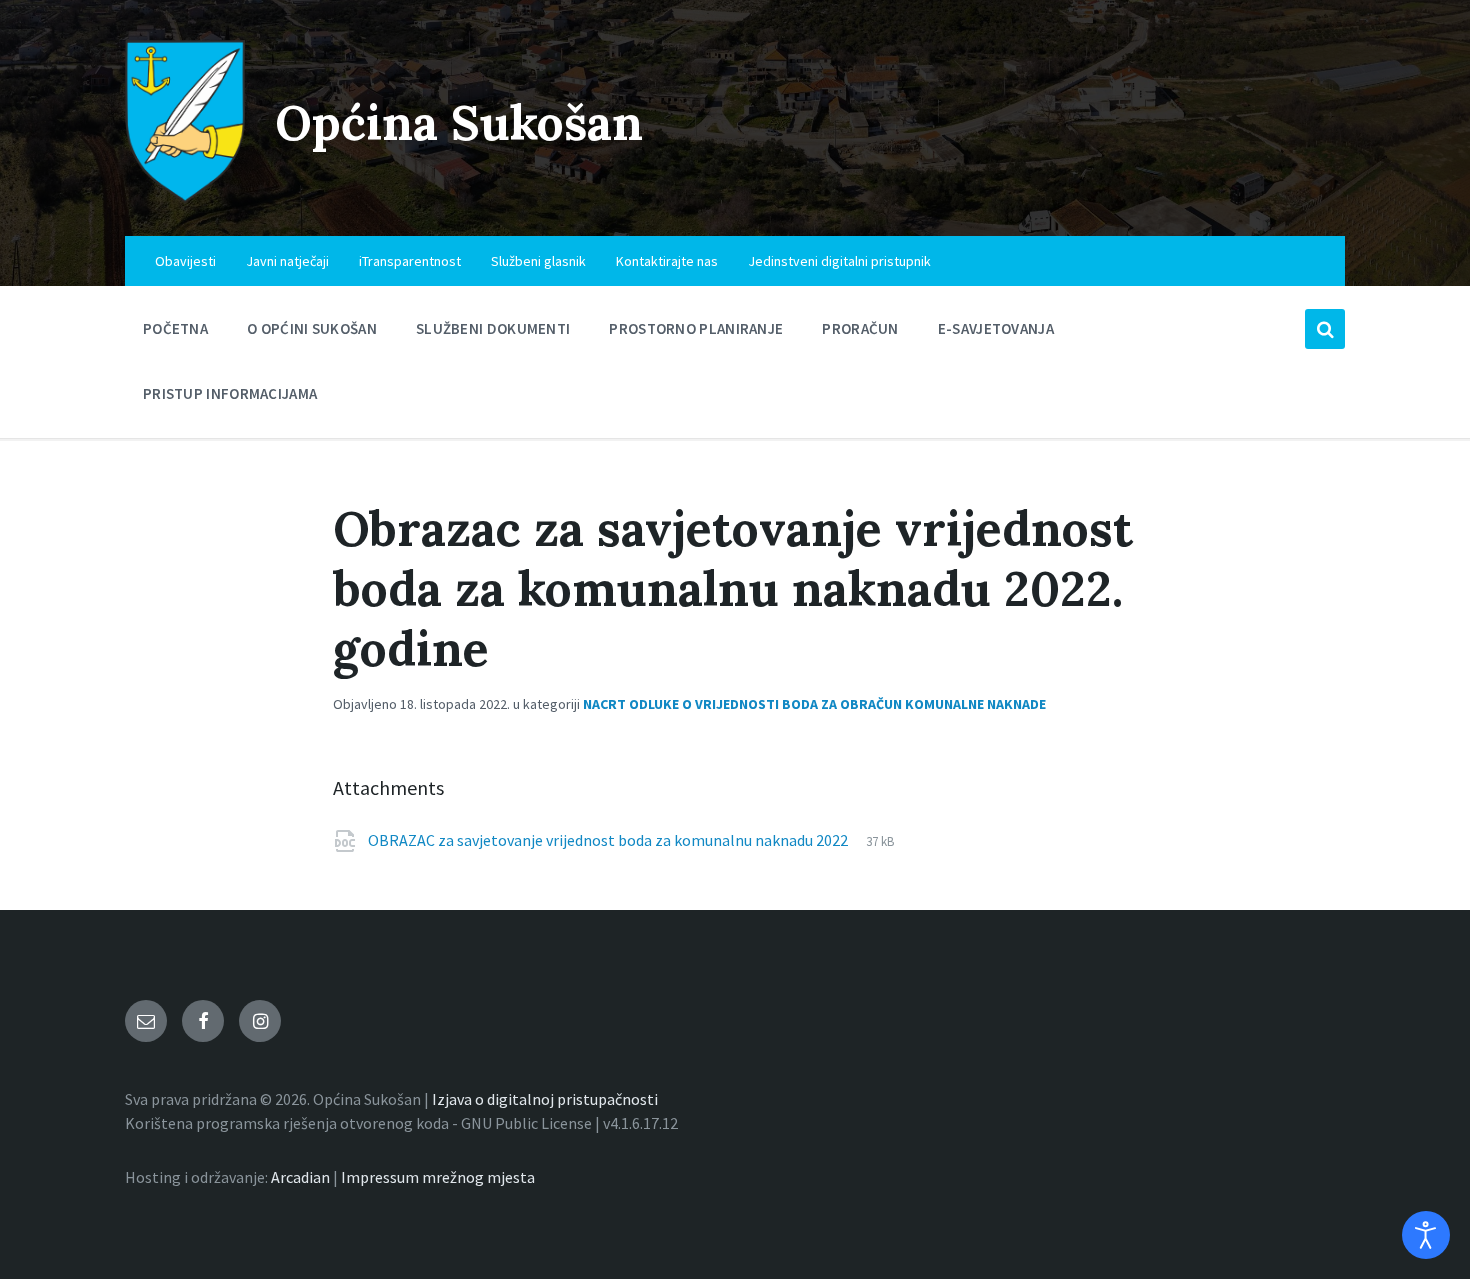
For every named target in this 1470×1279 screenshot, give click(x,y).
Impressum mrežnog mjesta (438, 1177)
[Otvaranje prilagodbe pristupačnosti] (1426, 1235)
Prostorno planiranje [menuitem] (696, 328)
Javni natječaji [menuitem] (287, 261)
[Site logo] (185, 197)
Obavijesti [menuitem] (185, 261)
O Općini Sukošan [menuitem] (312, 328)
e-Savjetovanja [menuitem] (996, 328)
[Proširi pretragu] (1325, 329)
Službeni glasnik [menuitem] (538, 261)
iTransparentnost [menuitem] (410, 261)
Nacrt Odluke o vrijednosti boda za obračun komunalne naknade (814, 704)
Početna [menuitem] (175, 328)
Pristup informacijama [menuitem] (230, 393)
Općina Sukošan (459, 122)
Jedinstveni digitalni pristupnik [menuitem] (839, 261)
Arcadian (300, 1177)
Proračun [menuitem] (860, 328)
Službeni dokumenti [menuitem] (493, 328)
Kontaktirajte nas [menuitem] (667, 261)
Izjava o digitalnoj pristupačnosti (545, 1099)
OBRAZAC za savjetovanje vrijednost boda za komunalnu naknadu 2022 (609, 840)
